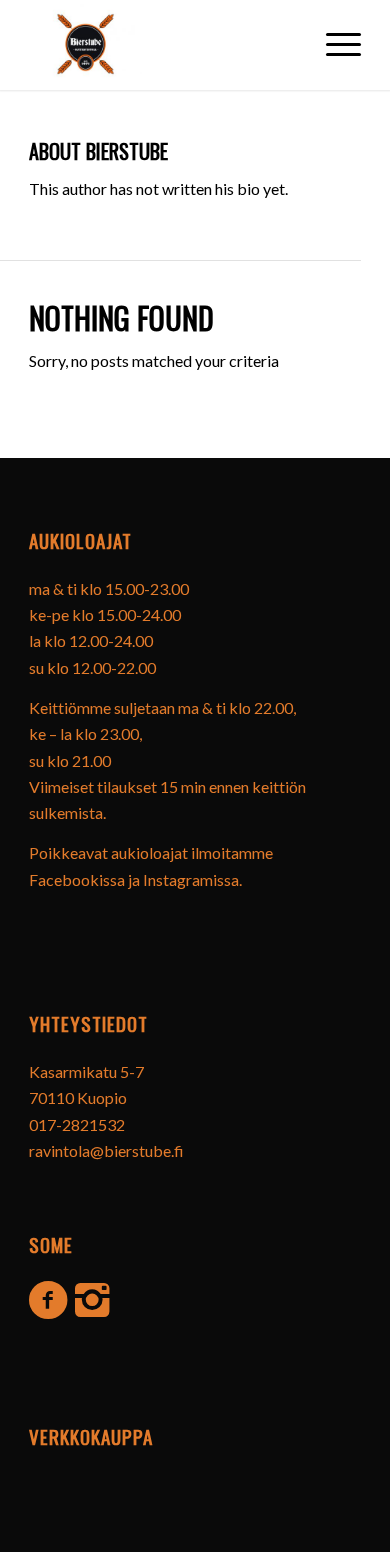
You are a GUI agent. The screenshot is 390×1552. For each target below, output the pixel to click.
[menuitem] (333, 40)
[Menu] (333, 40)
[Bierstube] (85, 40)
